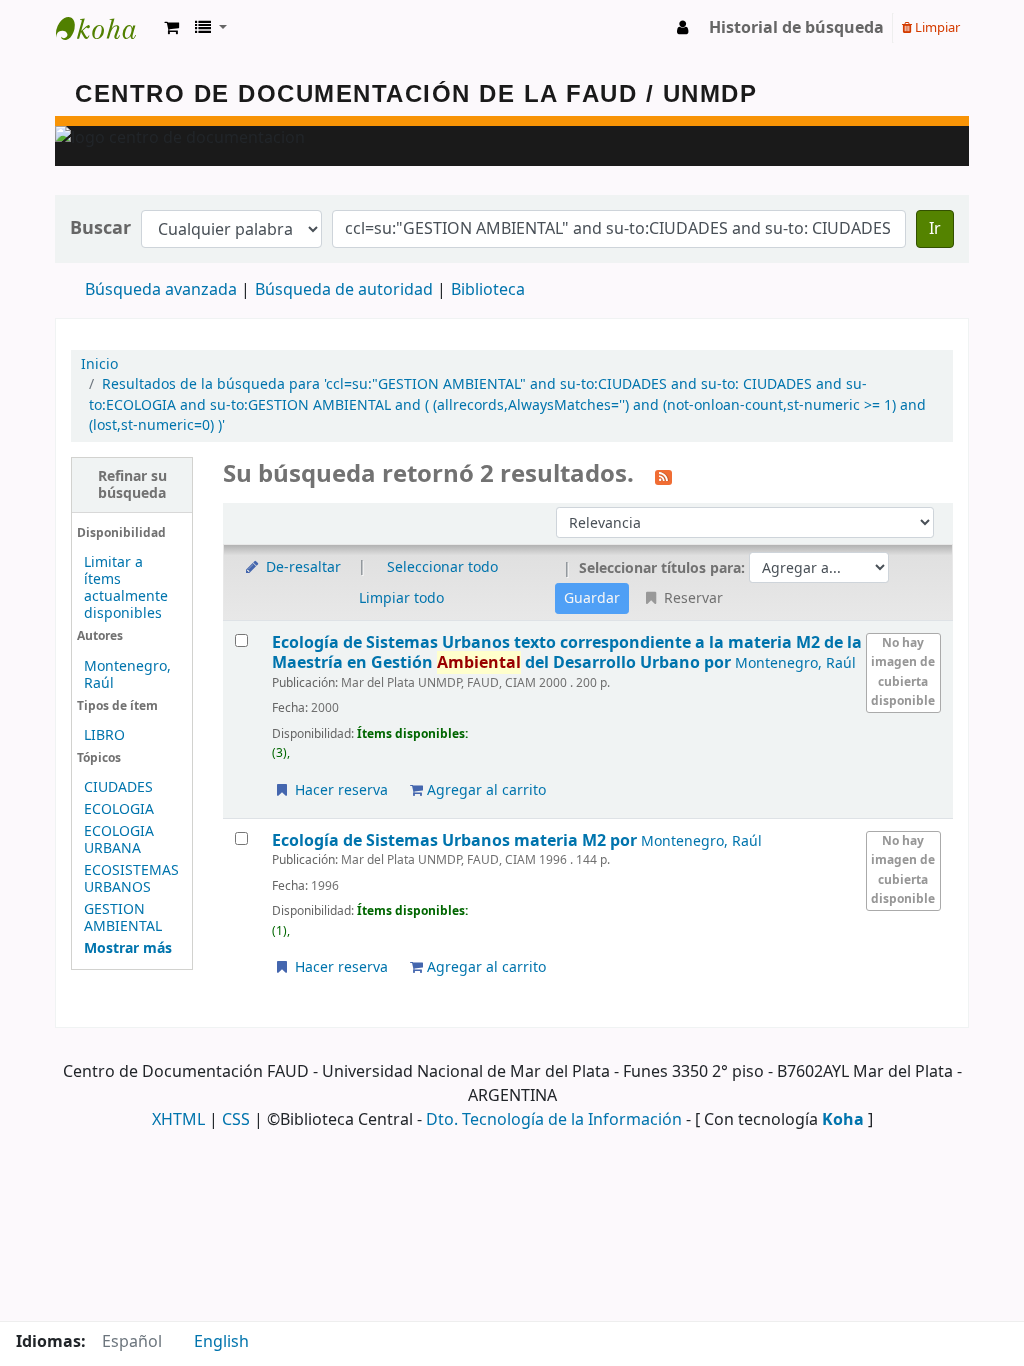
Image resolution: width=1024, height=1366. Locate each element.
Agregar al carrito (484, 790)
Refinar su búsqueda (132, 485)
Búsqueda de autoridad (344, 290)
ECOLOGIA (119, 809)
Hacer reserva (339, 790)
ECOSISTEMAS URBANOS (131, 879)
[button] (171, 28)
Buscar (100, 228)
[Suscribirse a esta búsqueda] (663, 476)
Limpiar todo (401, 598)
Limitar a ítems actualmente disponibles (126, 588)
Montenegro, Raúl (127, 675)
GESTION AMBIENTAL (123, 918)
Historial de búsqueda (796, 28)
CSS (236, 1120)
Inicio (99, 364)
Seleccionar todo (442, 567)
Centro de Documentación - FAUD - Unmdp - (106, 28)
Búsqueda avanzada (161, 290)
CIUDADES (118, 787)
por (567, 652)
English (221, 1342)
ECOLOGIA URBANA (119, 840)
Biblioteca (488, 290)
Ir (935, 229)
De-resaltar (301, 567)
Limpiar (936, 27)
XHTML (178, 1120)
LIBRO (104, 735)
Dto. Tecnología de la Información (554, 1120)
